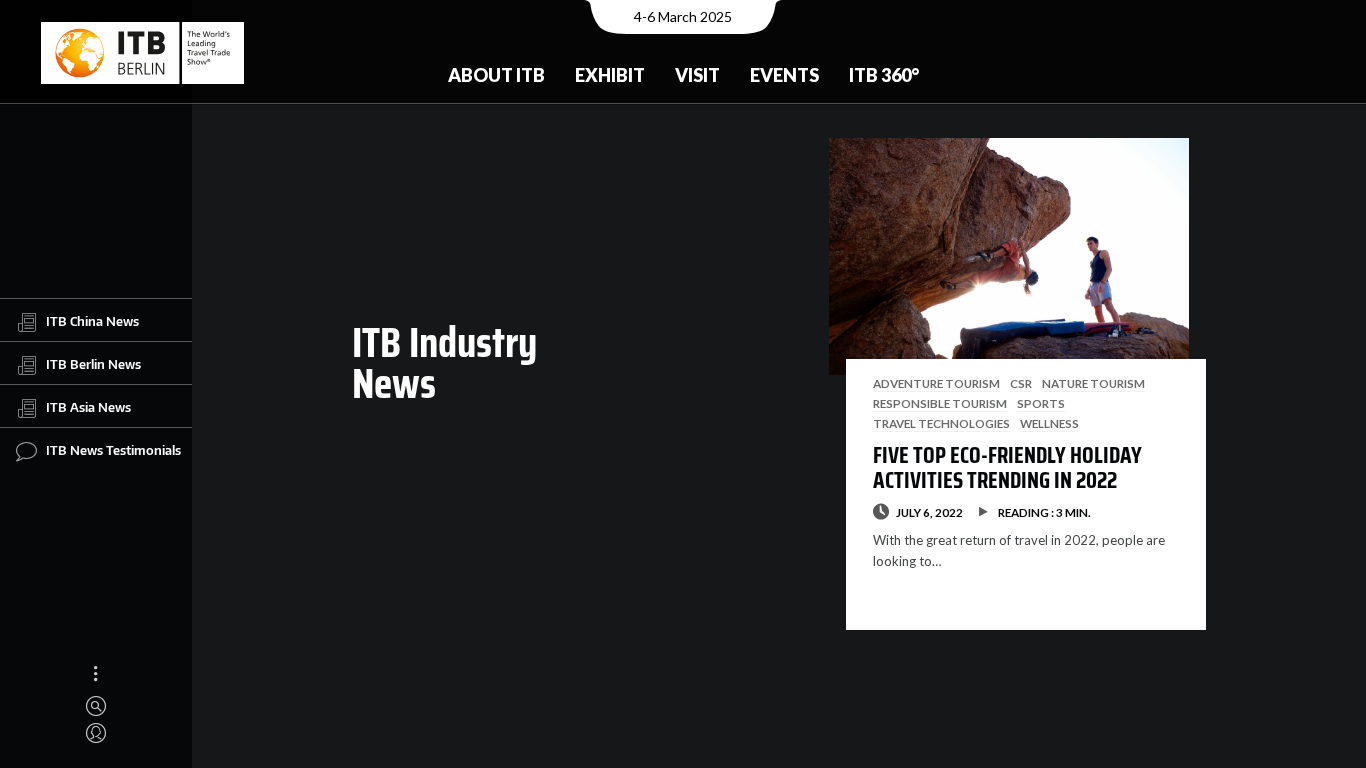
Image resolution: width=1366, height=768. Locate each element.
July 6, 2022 (929, 512)
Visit (697, 75)
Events (784, 75)
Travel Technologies (941, 423)
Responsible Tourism (940, 403)
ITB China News (92, 321)
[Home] (142, 53)
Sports (1041, 403)
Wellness (1049, 423)
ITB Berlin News (93, 364)
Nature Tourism (1093, 383)
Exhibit (610, 75)
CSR (1021, 383)
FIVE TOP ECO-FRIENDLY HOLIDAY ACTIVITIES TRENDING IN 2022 (1007, 468)
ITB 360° (884, 75)
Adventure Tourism (936, 383)
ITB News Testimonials (113, 450)
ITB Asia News (88, 407)
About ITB (496, 75)
